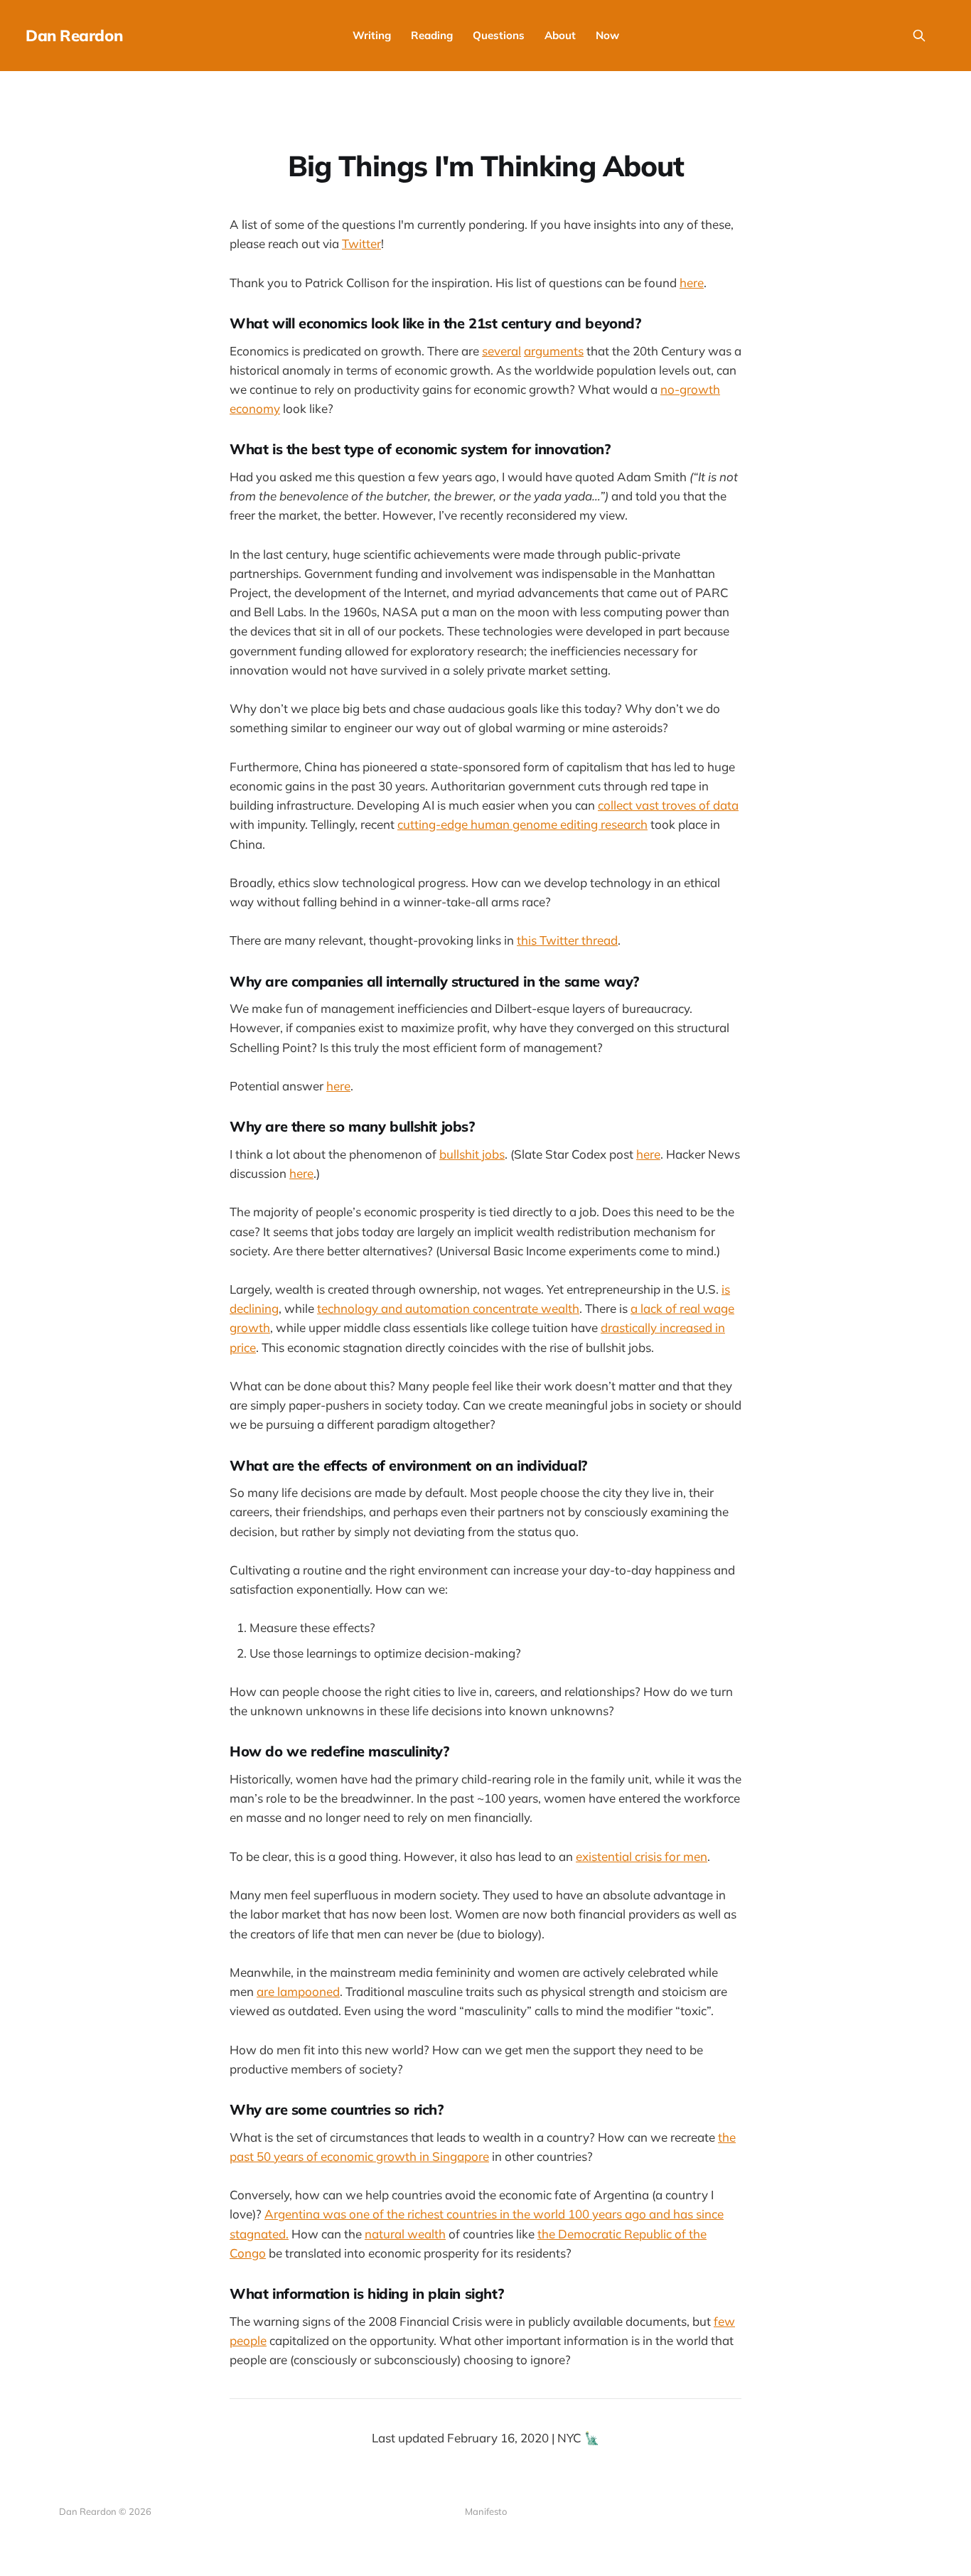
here (692, 283)
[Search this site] (919, 36)
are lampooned (298, 1991)
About (560, 35)
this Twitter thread (567, 940)
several (501, 351)
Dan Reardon (74, 36)
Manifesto (486, 2511)
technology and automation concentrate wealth (448, 1308)
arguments (554, 351)
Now (607, 35)
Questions (499, 35)
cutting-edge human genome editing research (522, 824)
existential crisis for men (642, 1856)
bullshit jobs (472, 1154)
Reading (432, 35)
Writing (372, 35)
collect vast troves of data (668, 805)
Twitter (361, 243)
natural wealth (405, 2234)
